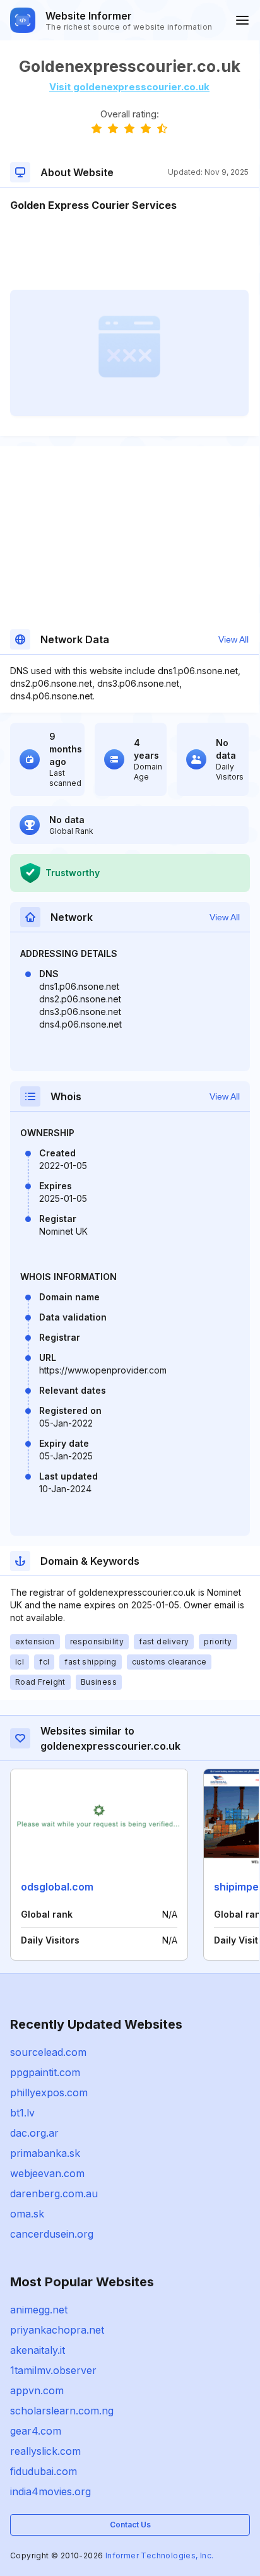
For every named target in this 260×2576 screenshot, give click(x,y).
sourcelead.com (48, 2052)
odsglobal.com (57, 1887)
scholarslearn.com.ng (62, 2411)
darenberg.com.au (54, 2193)
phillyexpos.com (49, 2092)
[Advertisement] (129, 251)
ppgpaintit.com (45, 2072)
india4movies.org (50, 2491)
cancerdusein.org (52, 2234)
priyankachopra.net (57, 2330)
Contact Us (130, 2525)
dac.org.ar (34, 2133)
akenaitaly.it (38, 2350)
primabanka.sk (45, 2153)
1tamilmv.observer (53, 2370)
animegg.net (39, 2310)
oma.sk (27, 2214)
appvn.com (37, 2390)
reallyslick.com (45, 2451)
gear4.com (36, 2431)
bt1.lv (22, 2113)
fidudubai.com (44, 2471)
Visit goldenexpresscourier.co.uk (129, 87)
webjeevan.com (47, 2173)
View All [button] (233, 639)
